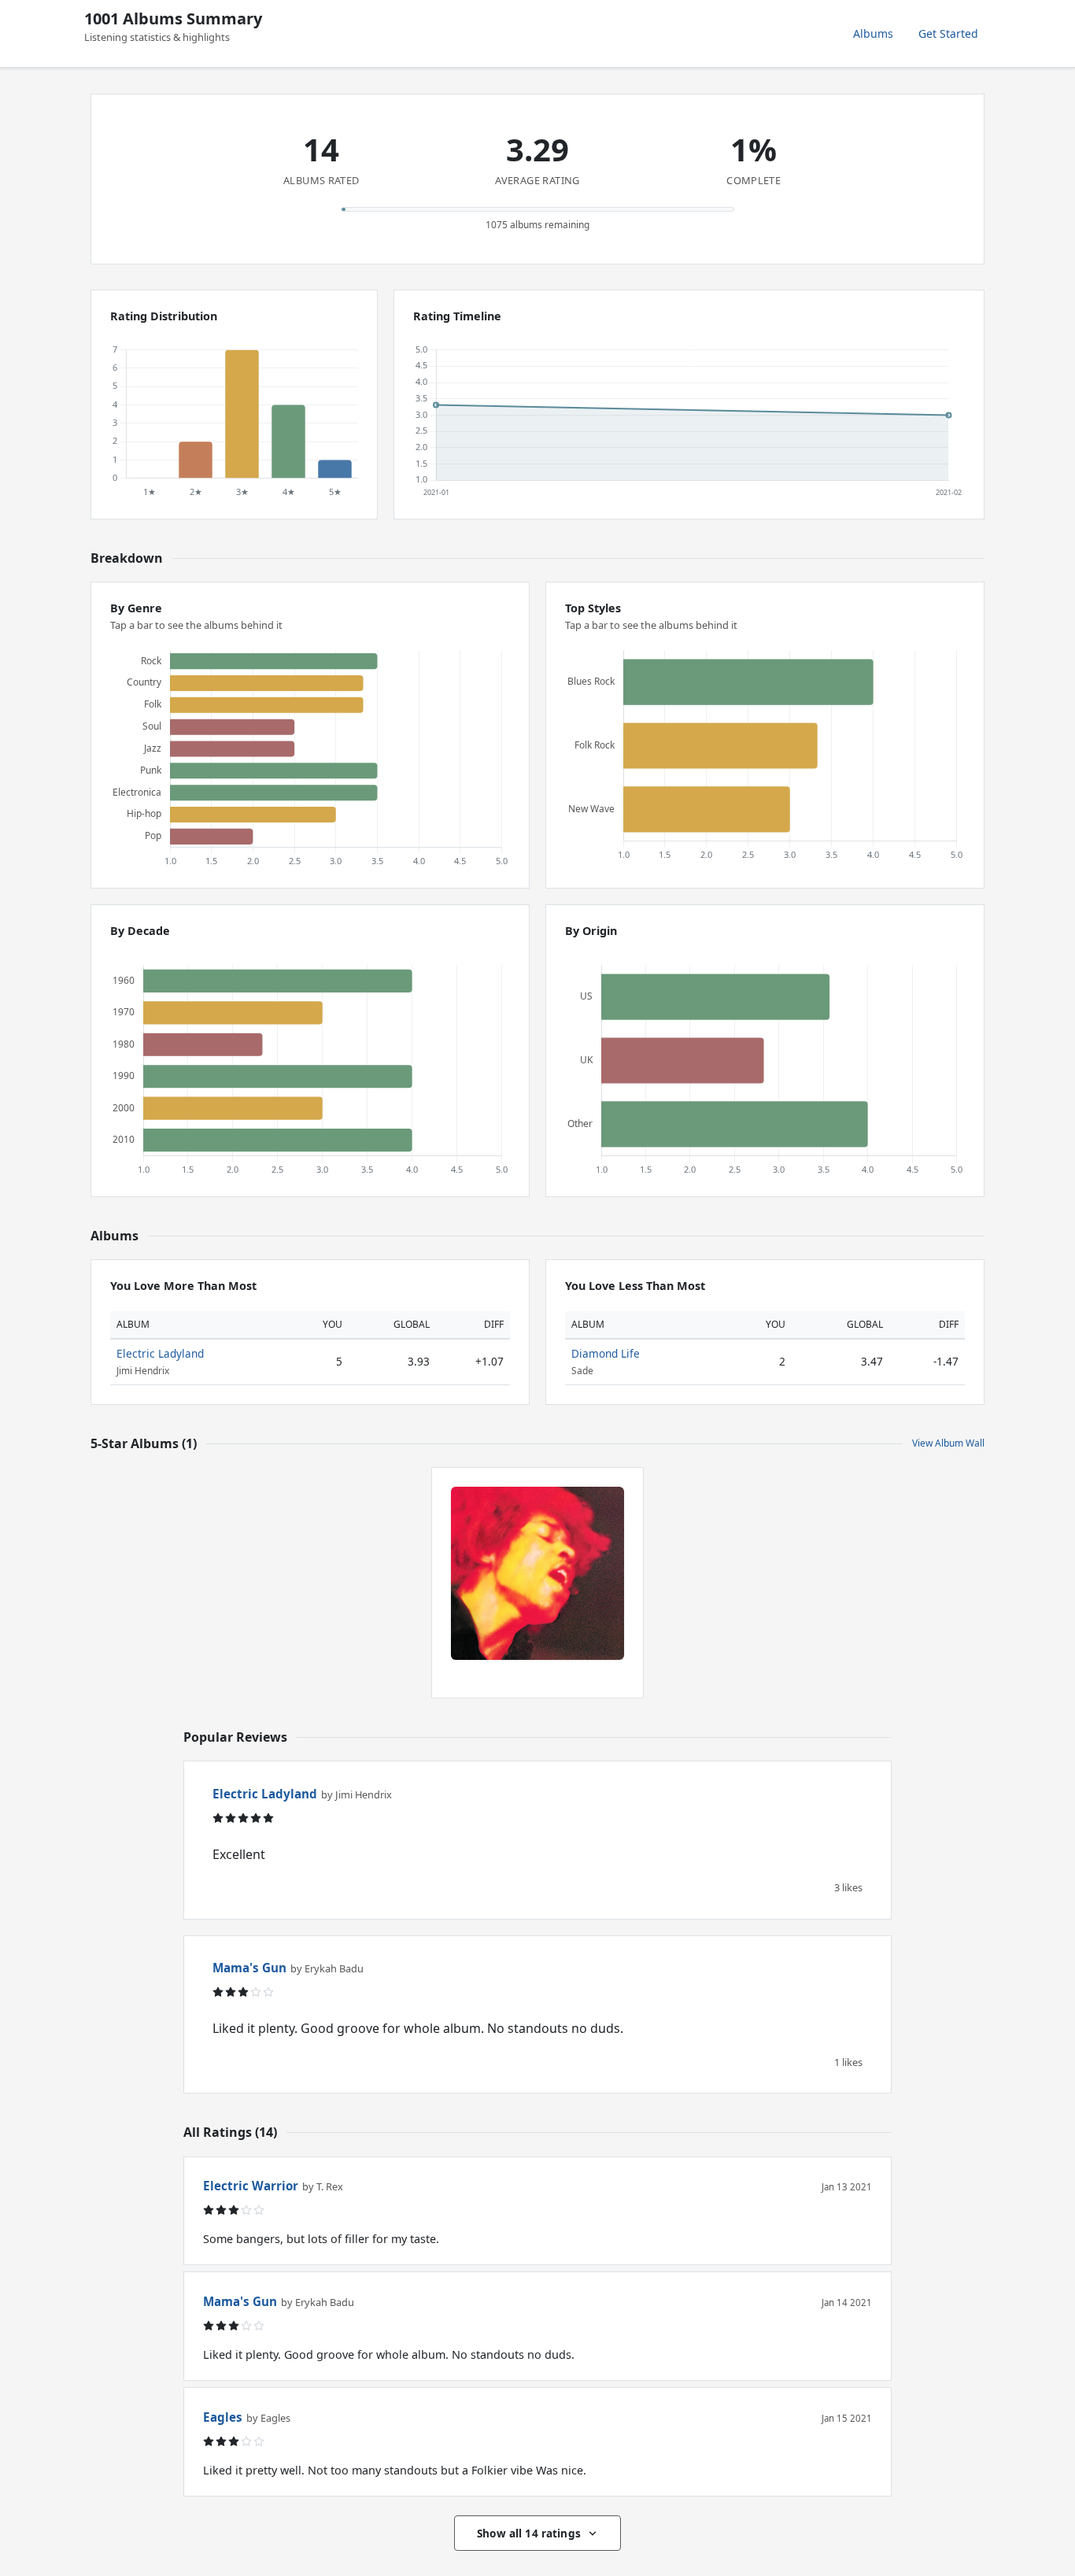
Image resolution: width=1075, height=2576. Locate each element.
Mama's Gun (249, 1968)
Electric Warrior (251, 2186)
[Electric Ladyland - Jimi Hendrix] (537, 1573)
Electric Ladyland (160, 1353)
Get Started (948, 33)
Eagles (223, 2417)
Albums (873, 33)
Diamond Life (606, 1353)
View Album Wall (948, 1443)
